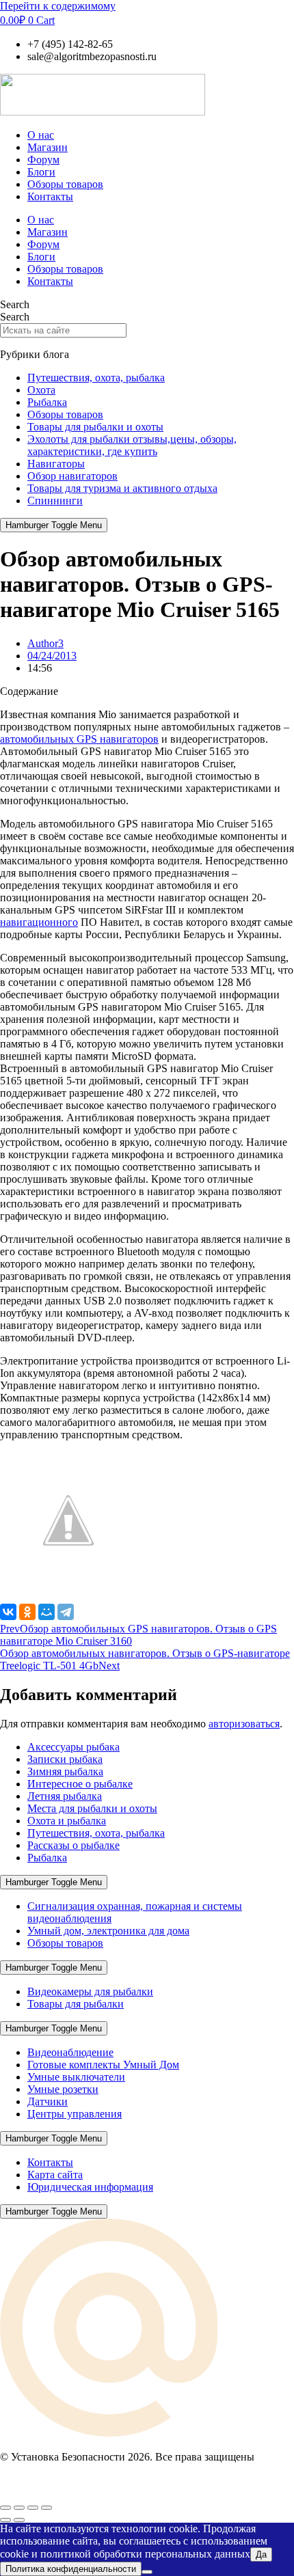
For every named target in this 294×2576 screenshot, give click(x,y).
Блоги (41, 172)
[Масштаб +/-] (5, 2508)
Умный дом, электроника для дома (108, 1931)
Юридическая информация (90, 2187)
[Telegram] (66, 1612)
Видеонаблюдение (70, 2052)
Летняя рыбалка (65, 1796)
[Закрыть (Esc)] (46, 2508)
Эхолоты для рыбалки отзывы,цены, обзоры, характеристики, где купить (132, 445)
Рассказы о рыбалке (73, 1845)
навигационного (39, 922)
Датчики (48, 2101)
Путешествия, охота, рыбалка (96, 378)
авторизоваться (244, 1724)
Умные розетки (63, 2089)
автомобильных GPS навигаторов (79, 739)
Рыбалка (47, 402)
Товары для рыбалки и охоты (95, 427)
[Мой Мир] (46, 1612)
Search (15, 304)
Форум (43, 160)
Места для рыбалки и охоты (92, 1808)
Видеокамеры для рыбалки (90, 1991)
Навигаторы (56, 464)
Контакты (50, 196)
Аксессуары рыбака (73, 1747)
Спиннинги (55, 501)
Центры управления (75, 2114)
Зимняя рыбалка (65, 1771)
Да (261, 2554)
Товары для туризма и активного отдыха (122, 488)
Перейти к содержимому (58, 6)
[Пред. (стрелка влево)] (5, 2520)
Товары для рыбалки (76, 2004)
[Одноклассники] (27, 1612)
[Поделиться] (33, 2508)
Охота (41, 390)
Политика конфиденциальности (71, 2569)
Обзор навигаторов (72, 476)
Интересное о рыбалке (80, 1784)
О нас (41, 135)
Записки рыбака (65, 1759)
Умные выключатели (76, 2077)
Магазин (48, 147)
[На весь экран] (19, 2508)
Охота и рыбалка (67, 1821)
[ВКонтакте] (8, 1612)
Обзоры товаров (65, 184)
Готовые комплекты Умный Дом (103, 2065)
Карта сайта (55, 2175)
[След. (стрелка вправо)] (19, 2520)
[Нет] (147, 2572)
